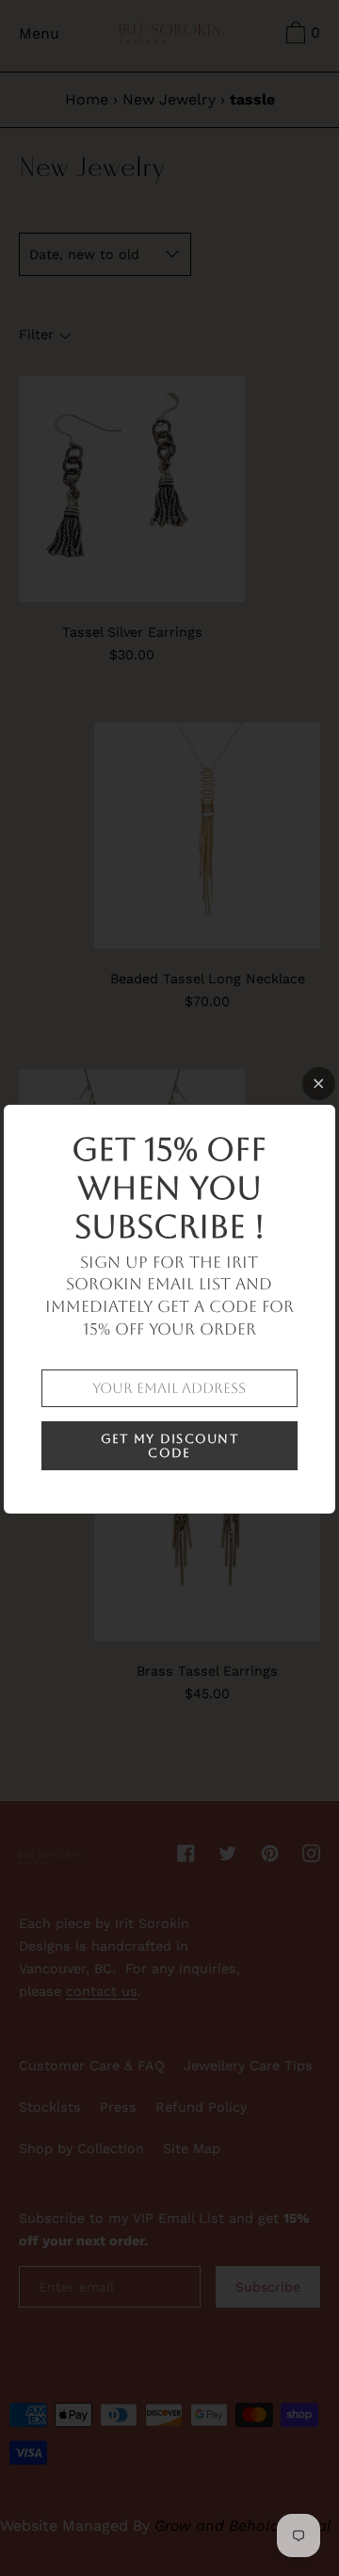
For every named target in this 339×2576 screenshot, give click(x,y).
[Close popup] (319, 1084)
